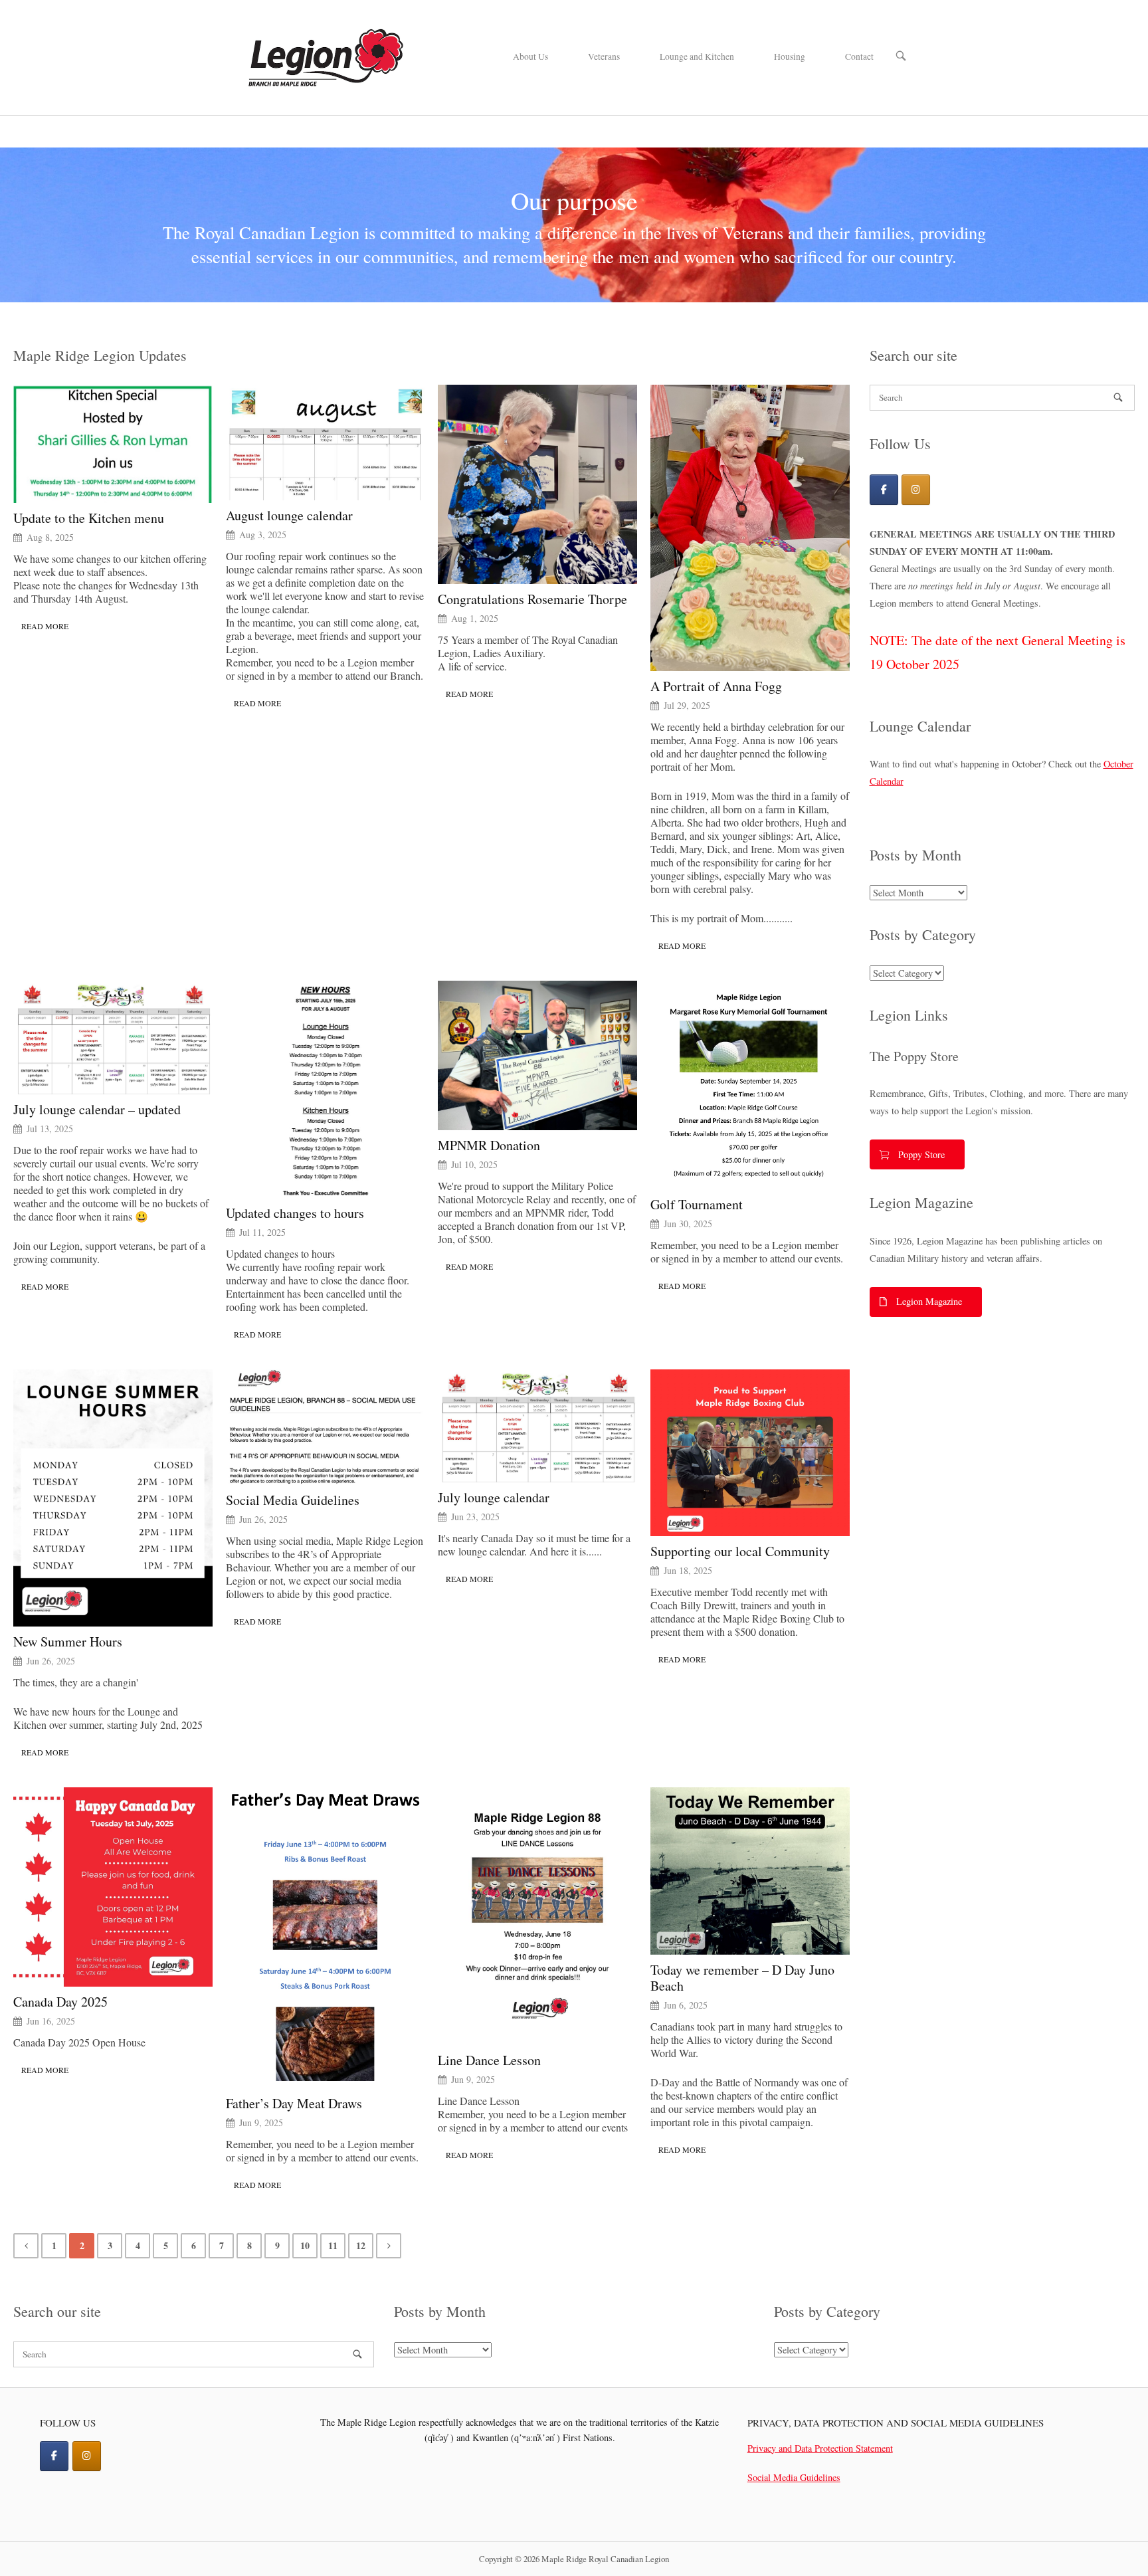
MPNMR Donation (489, 1145)
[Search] (1118, 397)
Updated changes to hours (295, 1213)
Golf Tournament (697, 1205)
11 (333, 2245)
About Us (530, 56)
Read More (45, 626)
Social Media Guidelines (293, 1500)
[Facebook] (884, 489)
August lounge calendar (289, 516)
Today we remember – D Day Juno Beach (742, 1978)
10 (305, 2245)
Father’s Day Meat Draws (294, 2104)
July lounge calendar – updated (97, 1110)
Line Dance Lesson (489, 2060)
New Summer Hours (68, 1642)
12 (361, 2245)
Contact (859, 56)
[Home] (325, 55)
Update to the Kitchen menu (89, 518)
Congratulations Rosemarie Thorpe (532, 599)
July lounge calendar (494, 1498)
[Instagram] (916, 489)
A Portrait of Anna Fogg (716, 686)
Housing (790, 56)
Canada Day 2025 (60, 2002)
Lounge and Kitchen (697, 56)
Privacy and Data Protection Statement (820, 2448)
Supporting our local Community (740, 1551)
